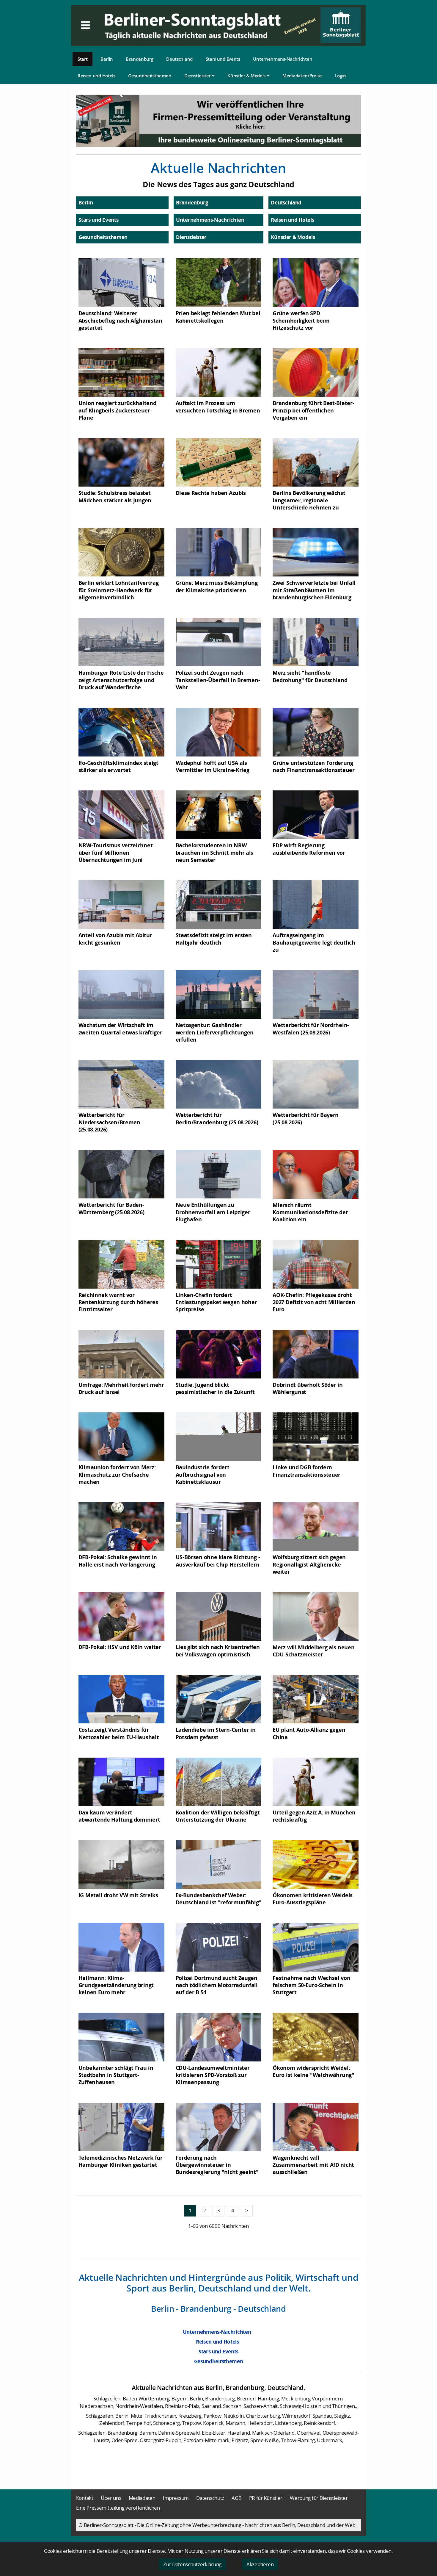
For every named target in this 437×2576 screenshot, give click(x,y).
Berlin (107, 59)
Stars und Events (223, 59)
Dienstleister (198, 76)
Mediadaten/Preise (302, 76)
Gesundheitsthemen (150, 76)
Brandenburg (140, 59)
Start (83, 59)
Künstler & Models (247, 76)
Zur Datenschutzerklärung (192, 2564)
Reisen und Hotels (96, 76)
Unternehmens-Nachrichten (283, 59)
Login (341, 76)
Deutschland (179, 59)
